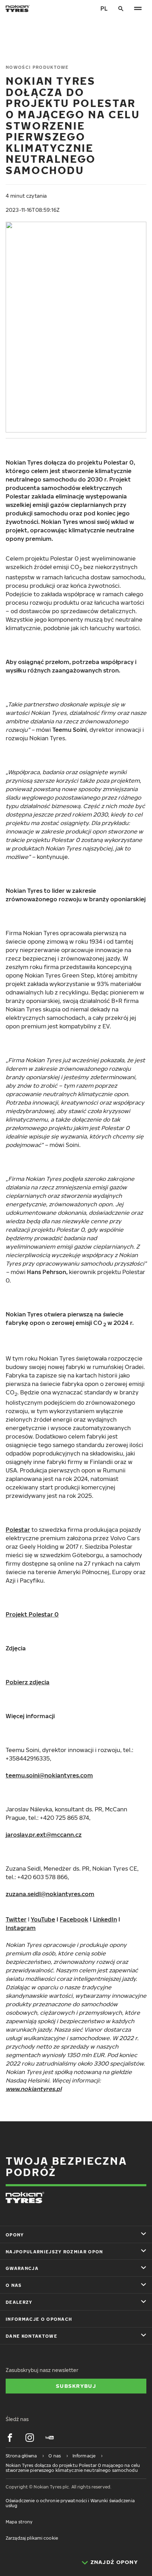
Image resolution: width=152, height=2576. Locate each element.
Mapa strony (19, 2522)
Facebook (74, 1919)
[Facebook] (10, 2438)
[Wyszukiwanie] (121, 8)
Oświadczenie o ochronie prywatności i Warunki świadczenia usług (70, 2503)
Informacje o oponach (39, 2319)
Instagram (21, 1928)
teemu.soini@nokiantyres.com (49, 1775)
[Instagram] (30, 2438)
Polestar (18, 1530)
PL (104, 8)
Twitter (16, 1919)
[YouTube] (49, 2438)
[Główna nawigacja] (138, 8)
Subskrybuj (76, 2386)
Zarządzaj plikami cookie (32, 2538)
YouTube (43, 1919)
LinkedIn (105, 1919)
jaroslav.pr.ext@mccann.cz (44, 1835)
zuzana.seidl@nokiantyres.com (50, 1894)
